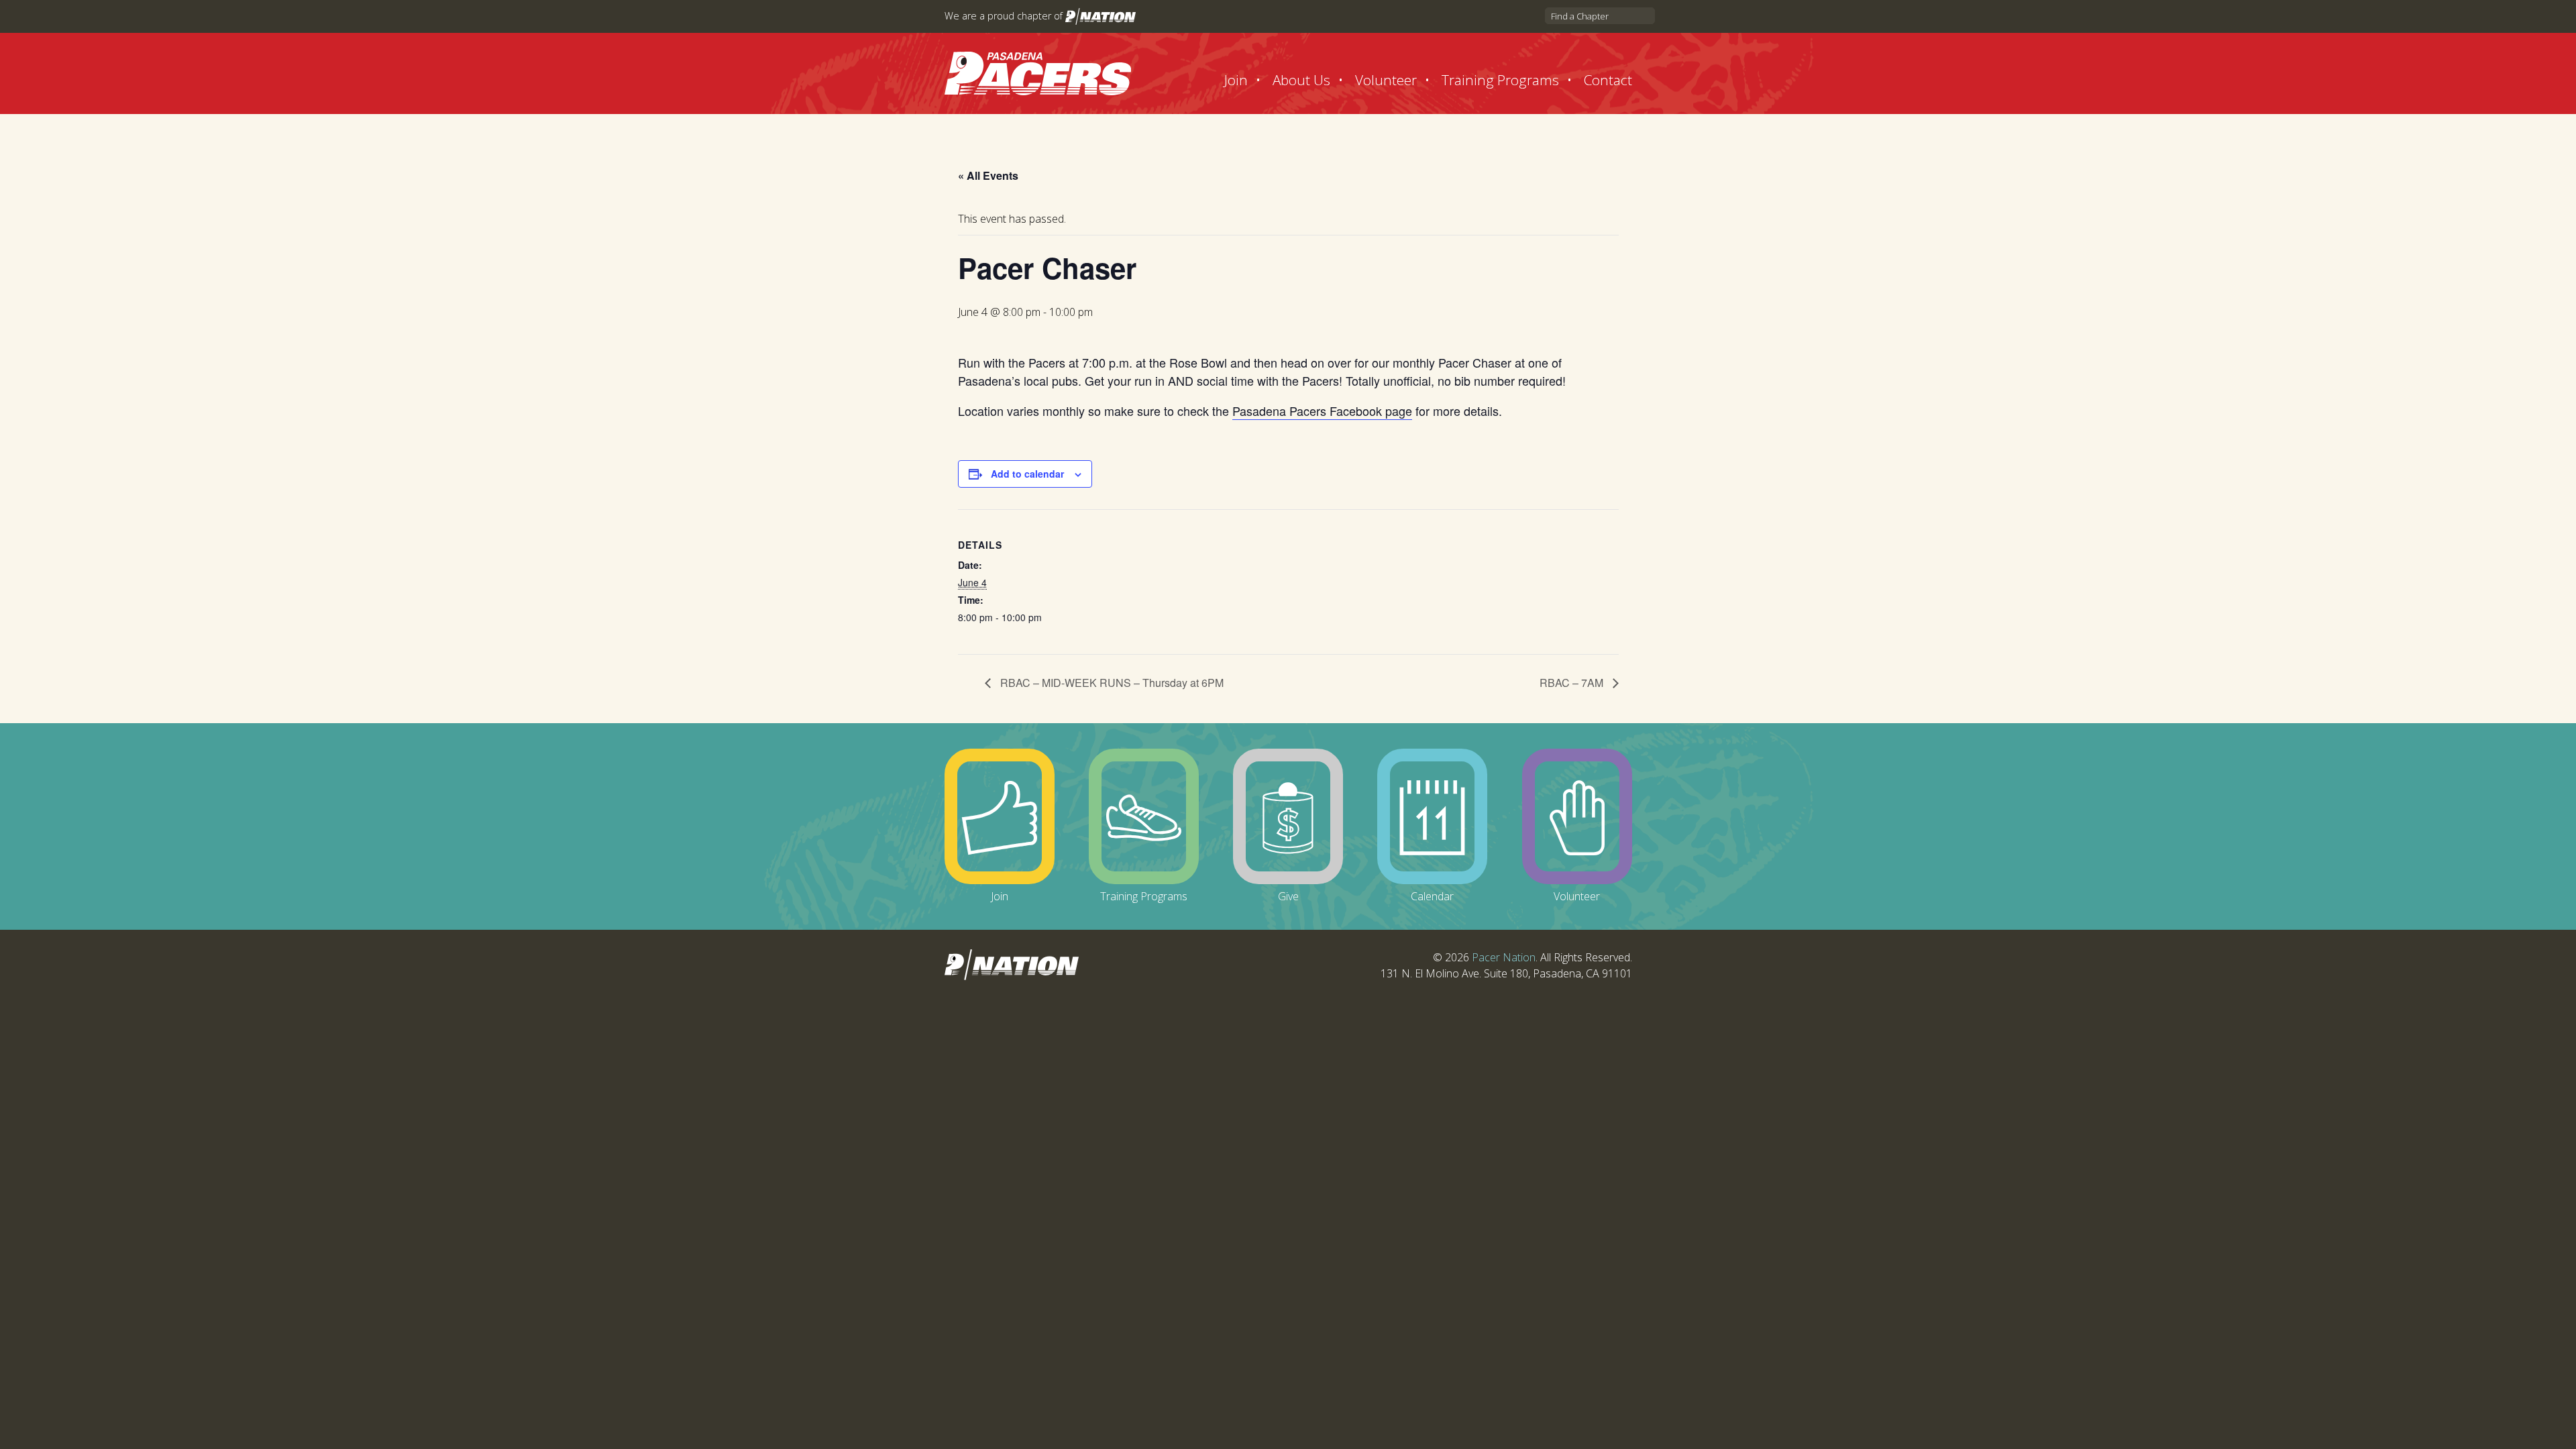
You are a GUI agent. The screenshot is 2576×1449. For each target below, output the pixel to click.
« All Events (988, 175)
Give (1288, 896)
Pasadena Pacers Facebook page (1322, 411)
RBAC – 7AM (1573, 683)
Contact (1608, 80)
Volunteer (1386, 80)
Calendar (1432, 896)
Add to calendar (1027, 474)
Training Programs (1500, 80)
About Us (1301, 80)
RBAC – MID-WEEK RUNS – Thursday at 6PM (1111, 683)
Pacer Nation (1504, 957)
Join (1236, 80)
